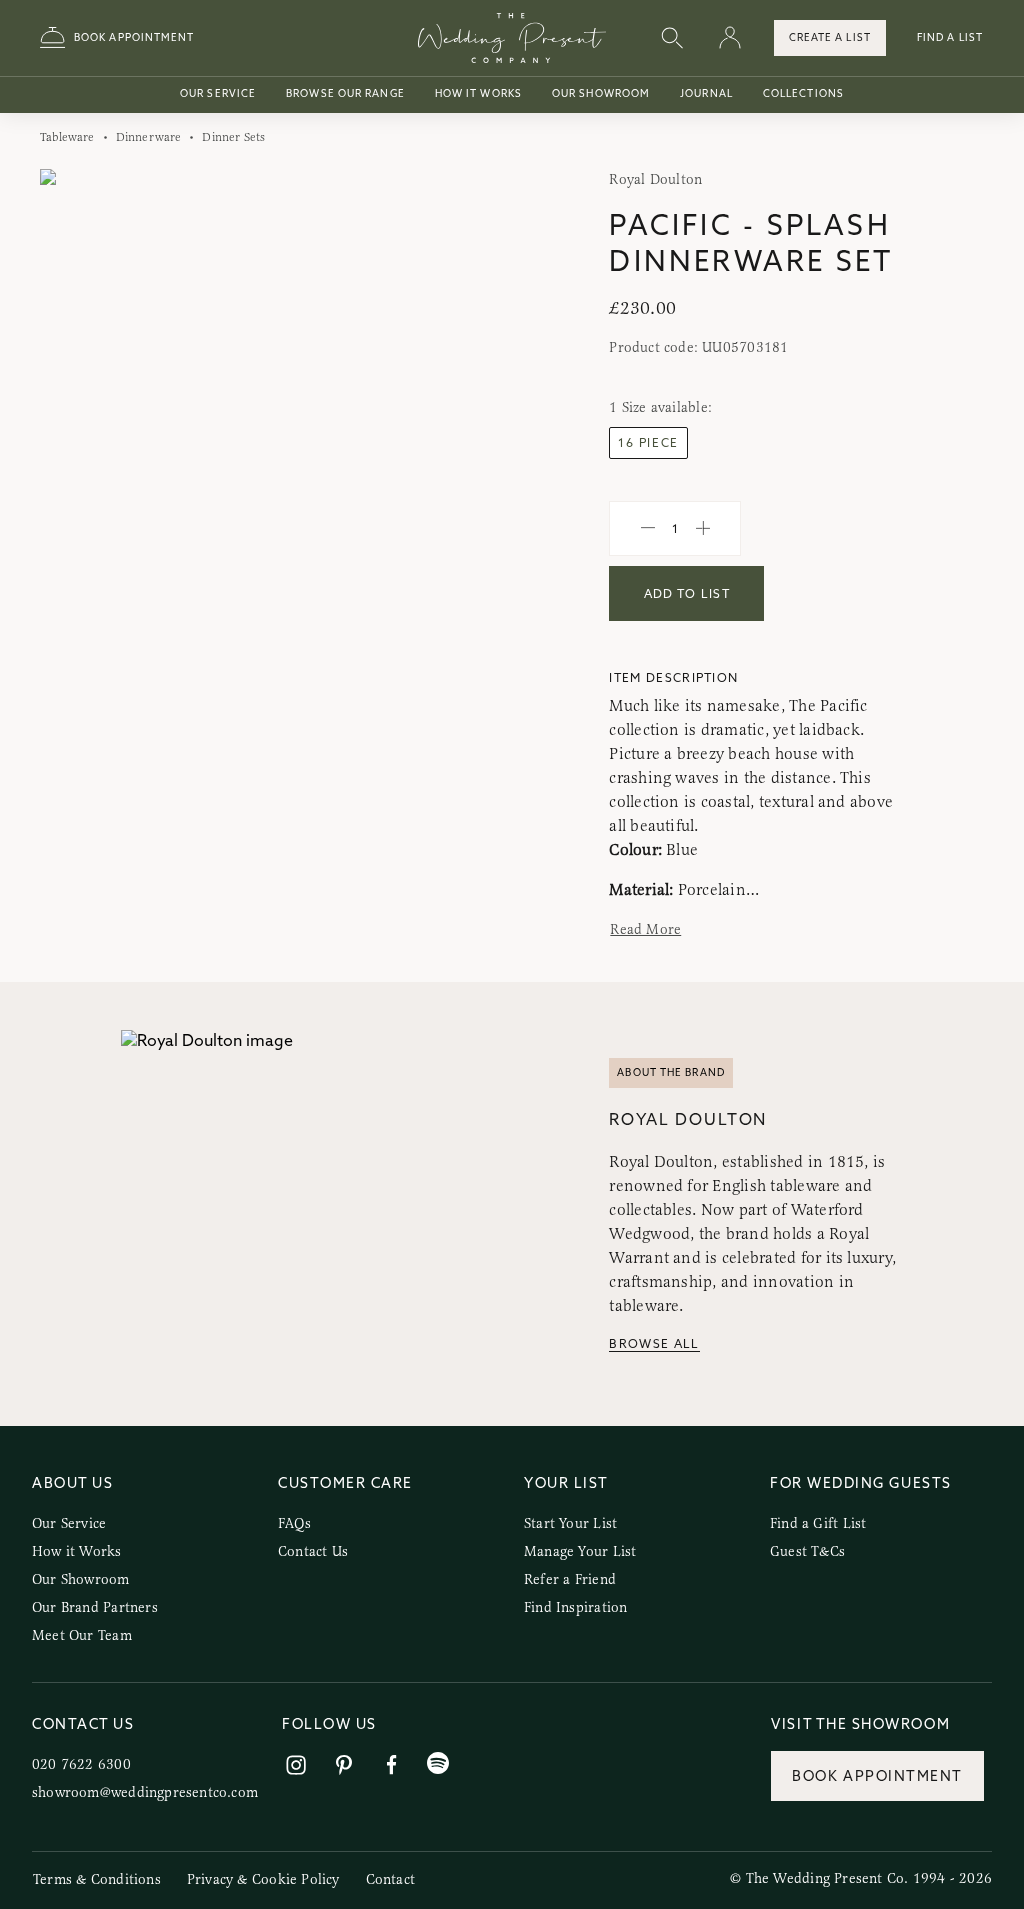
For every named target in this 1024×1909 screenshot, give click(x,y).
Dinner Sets (233, 137)
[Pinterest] (344, 1765)
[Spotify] (438, 1763)
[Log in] (730, 38)
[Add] (703, 529)
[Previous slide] (75, 406)
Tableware (67, 137)
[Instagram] (296, 1765)
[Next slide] (460, 406)
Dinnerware (149, 137)
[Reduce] (648, 529)
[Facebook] (392, 1765)
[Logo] (512, 38)
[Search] (672, 38)
